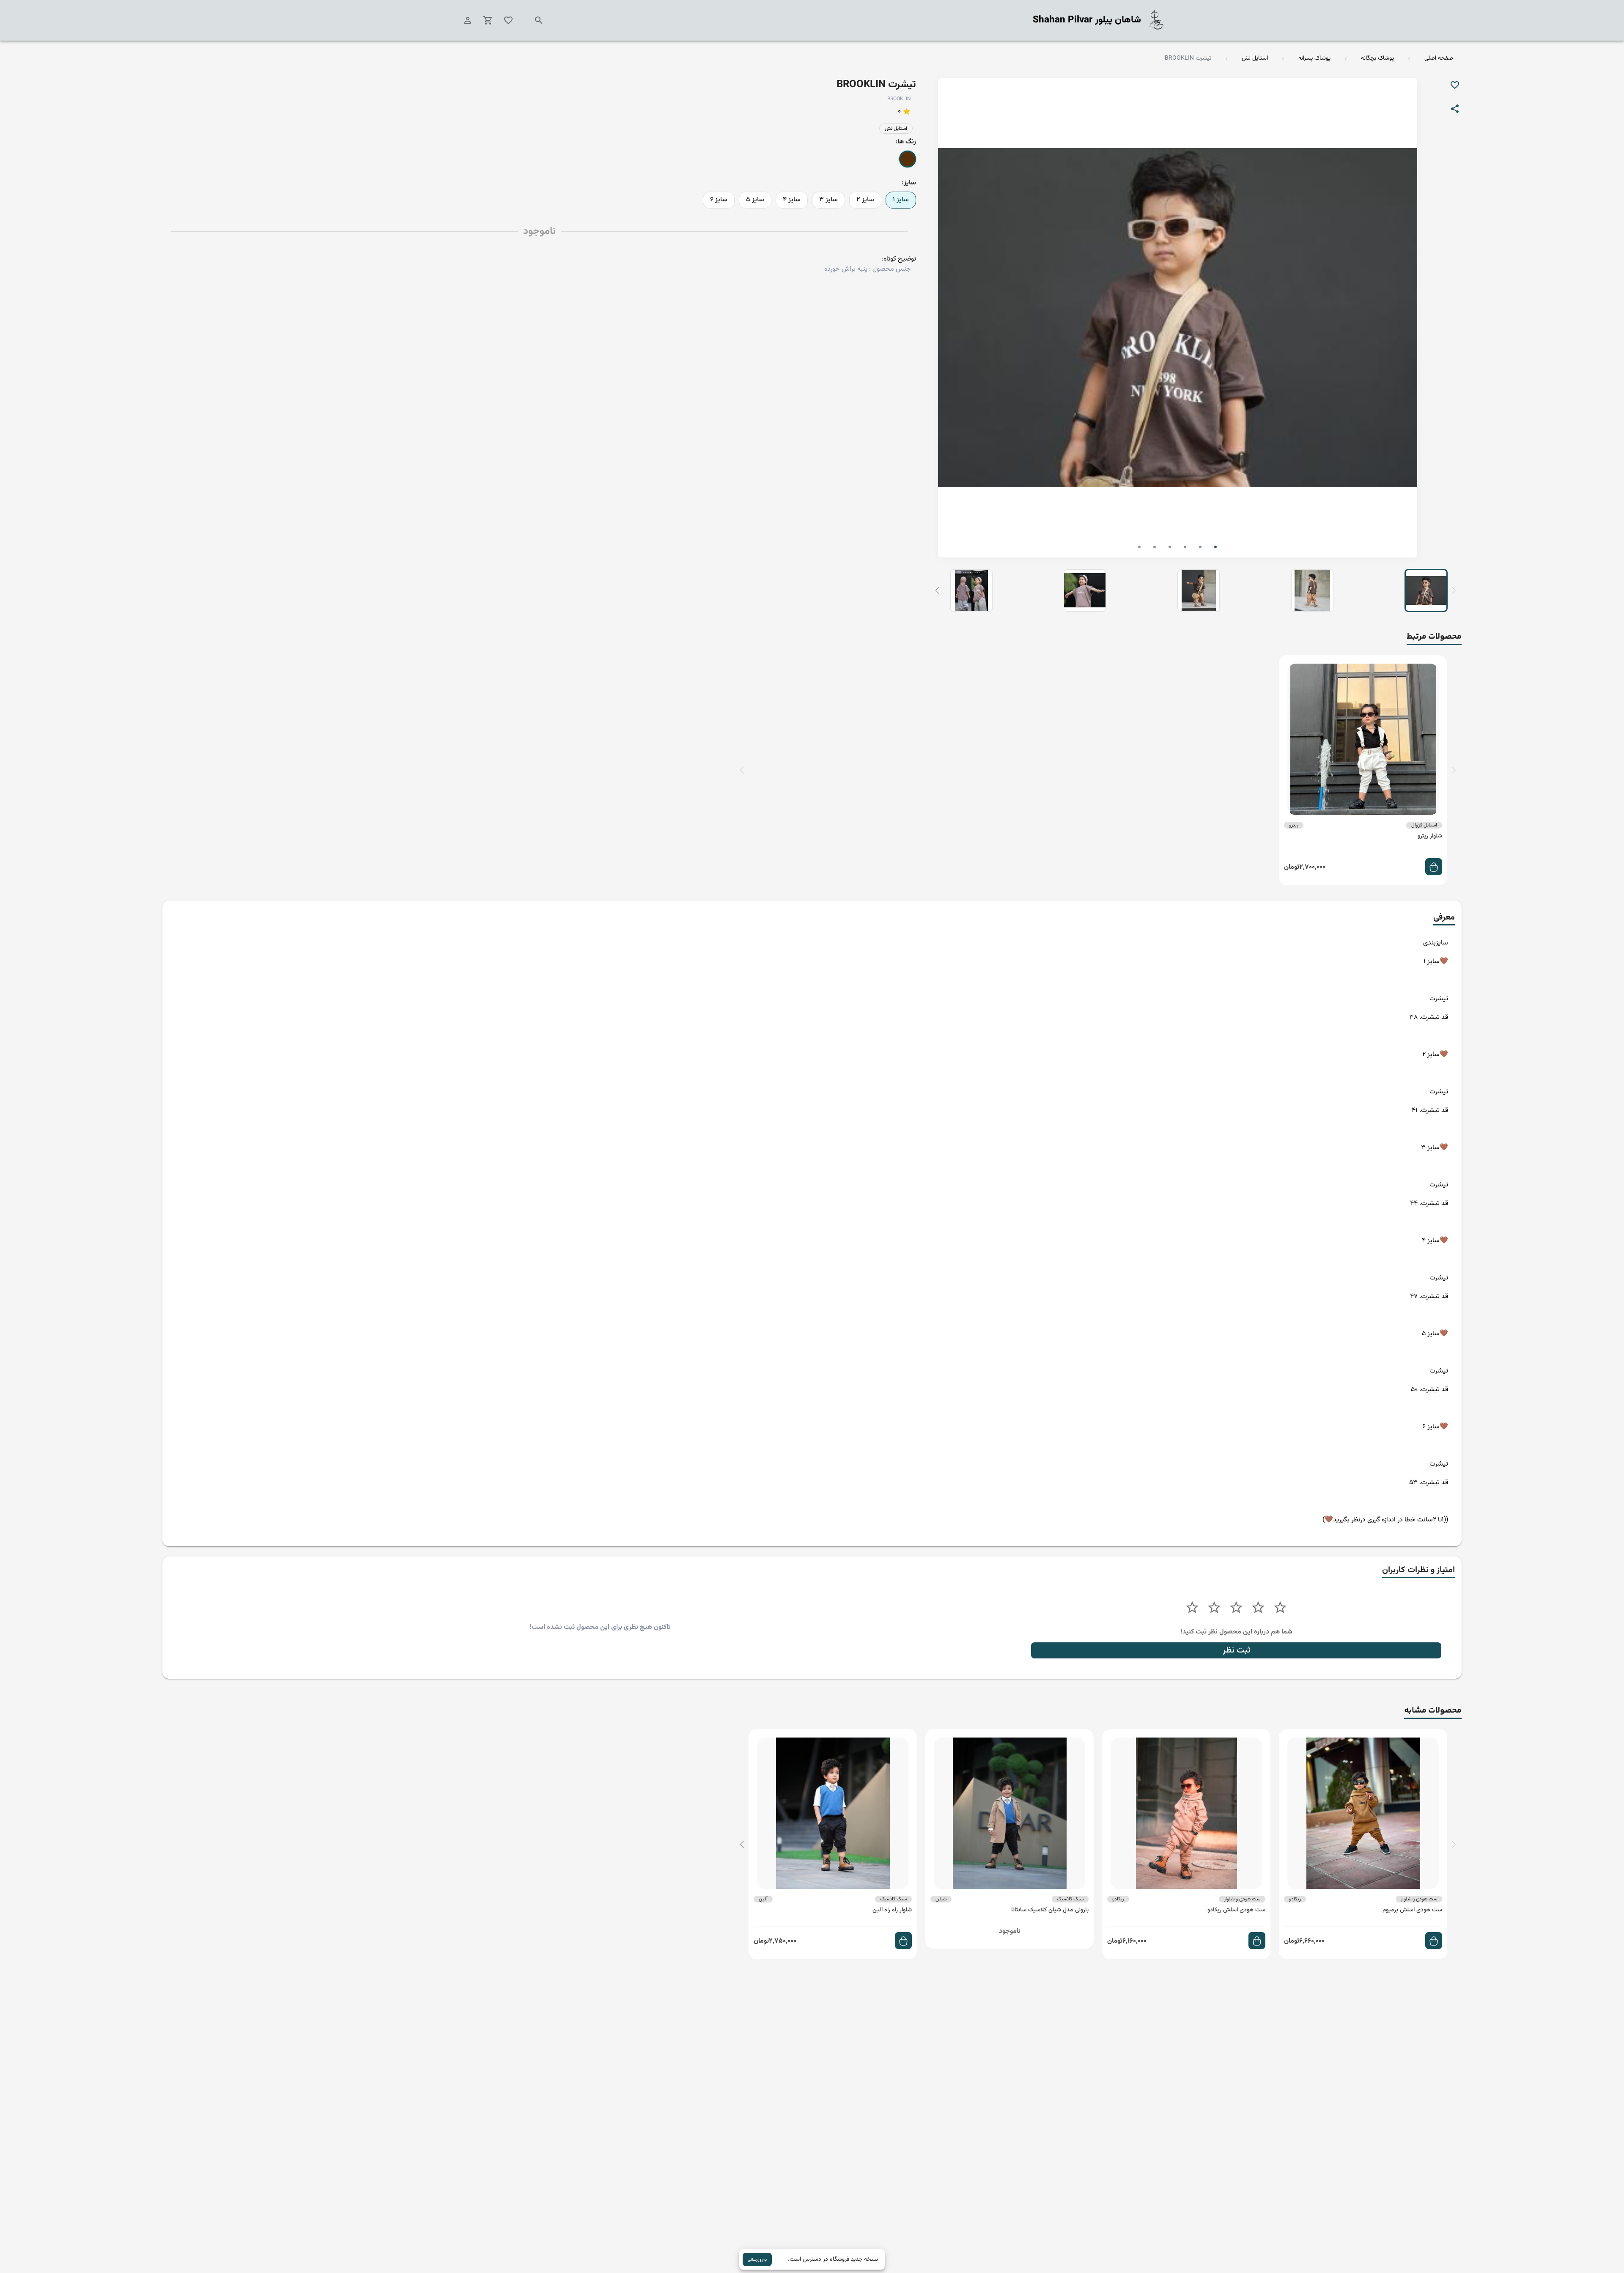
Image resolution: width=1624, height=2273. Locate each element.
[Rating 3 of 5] (1236, 1608)
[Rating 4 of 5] (1214, 1608)
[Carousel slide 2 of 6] (1200, 547)
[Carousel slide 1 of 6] (1215, 547)
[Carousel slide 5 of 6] (1155, 547)
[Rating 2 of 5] (1258, 1608)
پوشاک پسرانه (1314, 59)
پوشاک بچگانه (1377, 59)
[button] (937, 590)
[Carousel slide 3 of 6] (1185, 547)
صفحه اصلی (1439, 59)
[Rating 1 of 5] (1280, 1608)
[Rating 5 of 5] (1192, 1608)
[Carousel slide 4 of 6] (1170, 547)
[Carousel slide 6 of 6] (1139, 547)
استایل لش (1255, 59)
